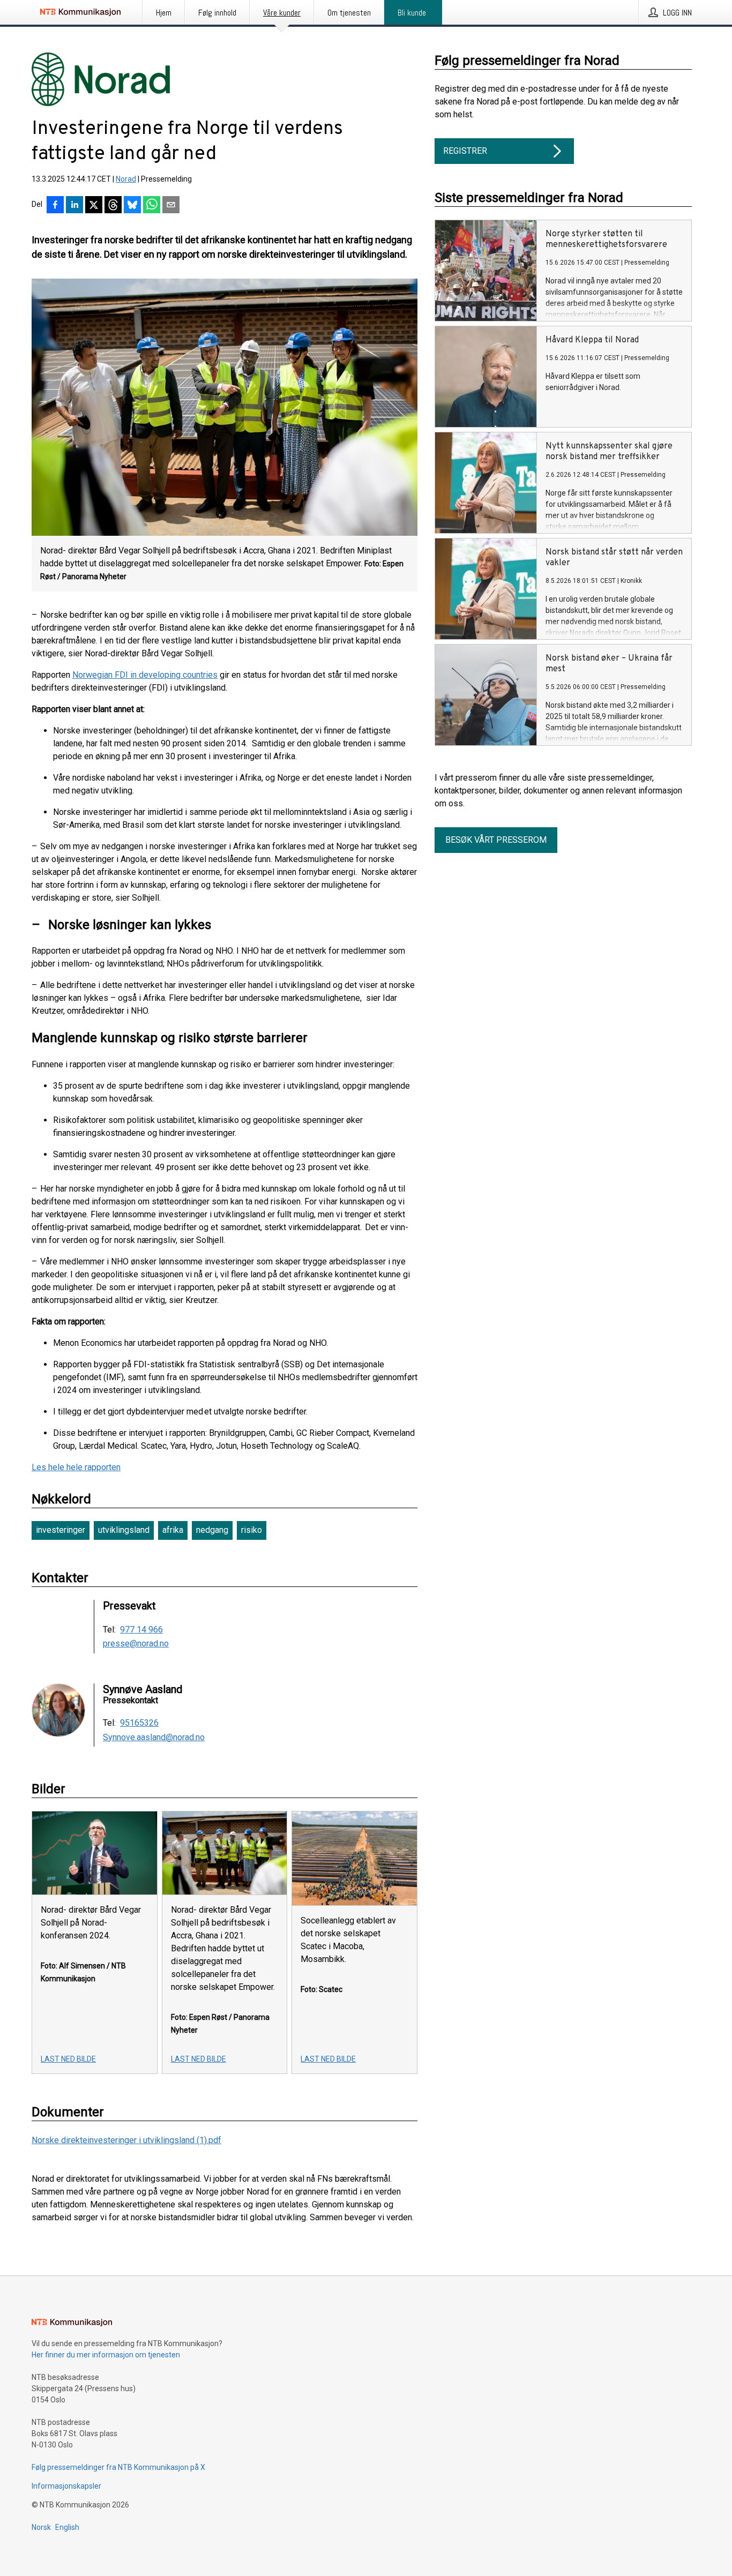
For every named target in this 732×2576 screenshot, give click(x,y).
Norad (126, 179)
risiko (252, 1530)
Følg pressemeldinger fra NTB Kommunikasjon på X (118, 2467)
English (67, 2527)
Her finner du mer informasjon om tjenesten (106, 2355)
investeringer (61, 1530)
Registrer (465, 151)
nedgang (212, 1530)
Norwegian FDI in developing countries (145, 675)
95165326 (139, 1723)
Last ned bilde (68, 2059)
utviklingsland (124, 1530)
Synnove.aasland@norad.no (154, 1738)
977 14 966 (141, 1630)
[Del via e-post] (171, 206)
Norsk (41, 2527)
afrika (173, 1530)
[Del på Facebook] (55, 206)
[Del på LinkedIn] (74, 206)
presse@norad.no (136, 1644)
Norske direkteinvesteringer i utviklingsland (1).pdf (126, 2140)
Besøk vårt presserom (496, 840)
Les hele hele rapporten (76, 1467)
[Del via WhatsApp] (152, 206)
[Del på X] (94, 206)
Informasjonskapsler (66, 2486)
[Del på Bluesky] (132, 206)
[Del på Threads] (113, 206)
